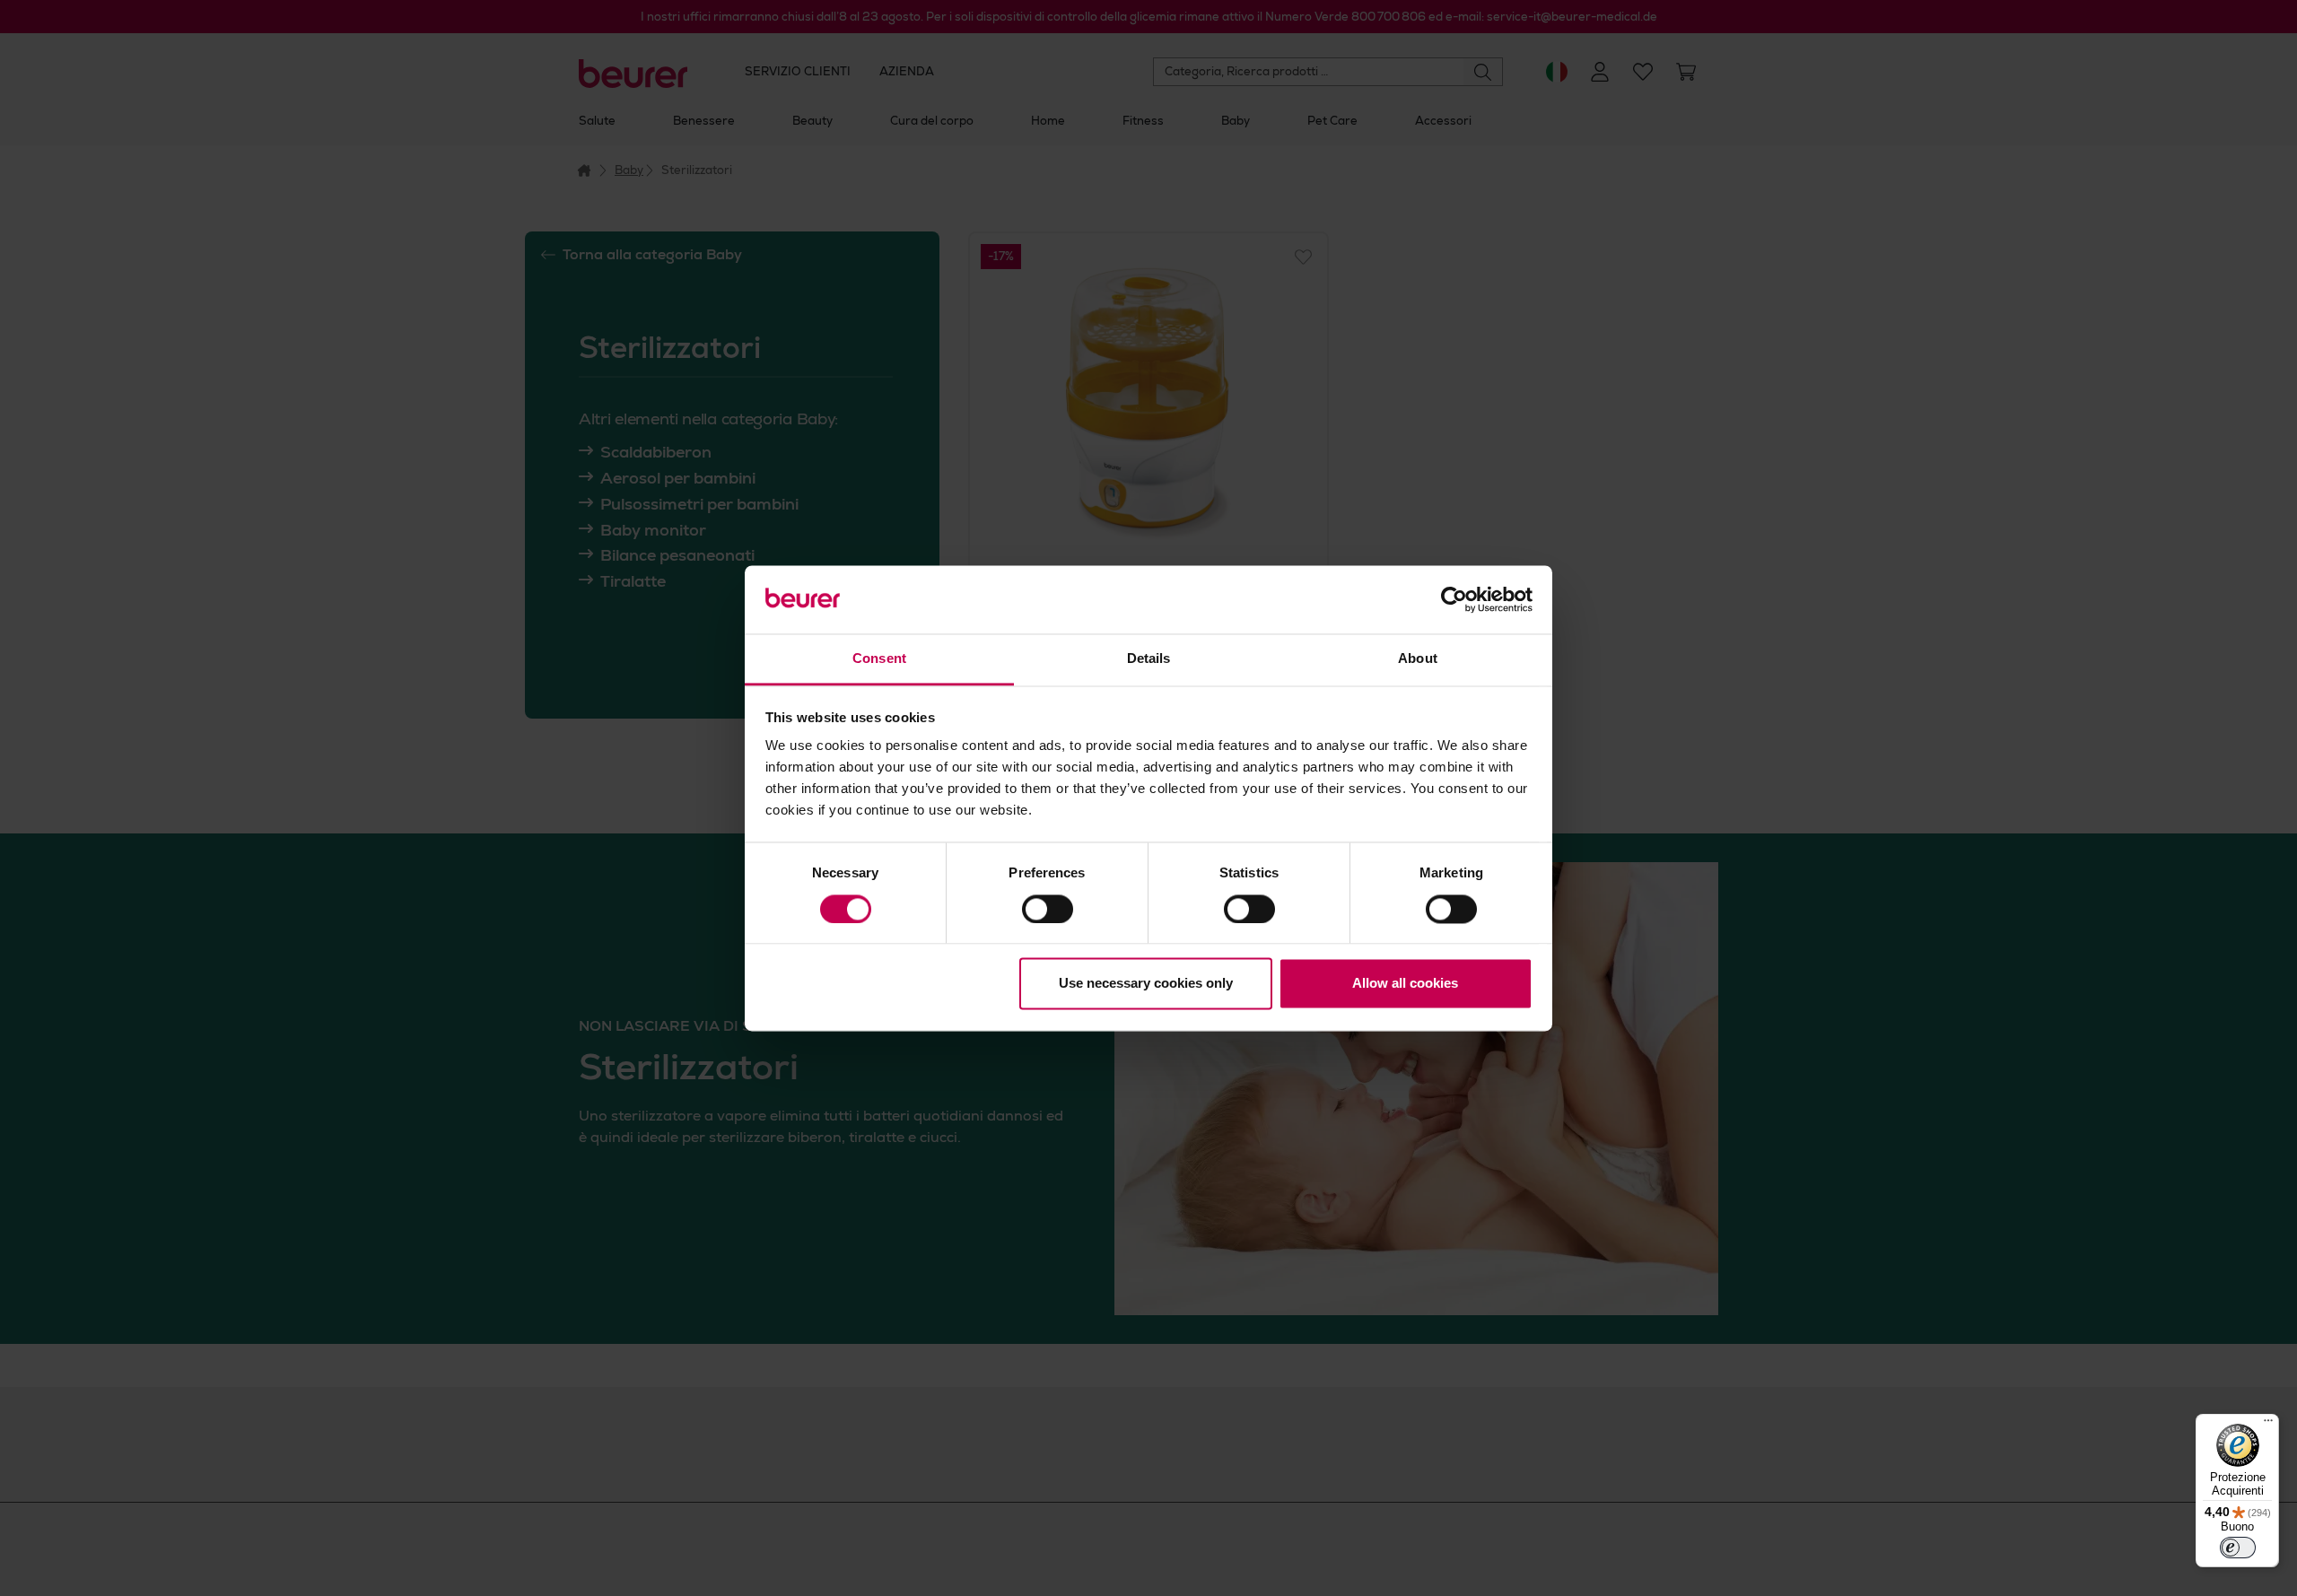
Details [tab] (1149, 659)
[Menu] (2268, 1425)
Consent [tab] (879, 659)
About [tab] (1418, 659)
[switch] (1048, 909)
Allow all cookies (1405, 984)
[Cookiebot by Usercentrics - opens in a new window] (1454, 599)
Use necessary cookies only (1146, 984)
